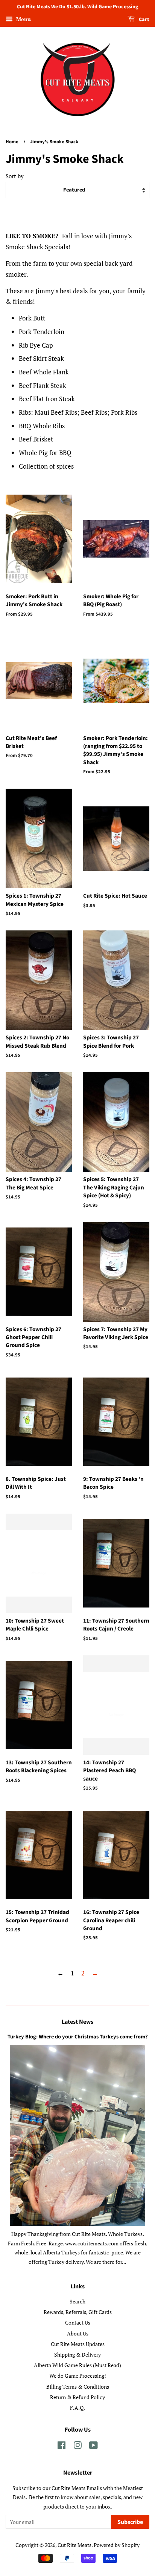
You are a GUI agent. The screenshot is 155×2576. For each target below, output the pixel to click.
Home (12, 142)
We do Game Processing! (78, 2376)
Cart (144, 20)
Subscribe (130, 2522)
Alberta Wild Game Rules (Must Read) (77, 2365)
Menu (23, 19)
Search (77, 2301)
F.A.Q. (77, 2408)
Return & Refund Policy (77, 2397)
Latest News (77, 2022)
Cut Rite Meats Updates (78, 2344)
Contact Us (78, 2322)
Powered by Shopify (117, 2545)
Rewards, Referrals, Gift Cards (78, 2312)
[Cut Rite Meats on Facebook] (62, 2447)
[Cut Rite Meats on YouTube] (93, 2447)
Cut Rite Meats (74, 2545)
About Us (78, 2333)
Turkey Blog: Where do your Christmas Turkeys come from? (78, 2037)
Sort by (15, 176)
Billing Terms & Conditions (78, 2387)
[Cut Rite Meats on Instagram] (77, 2447)
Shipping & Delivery (77, 2355)
